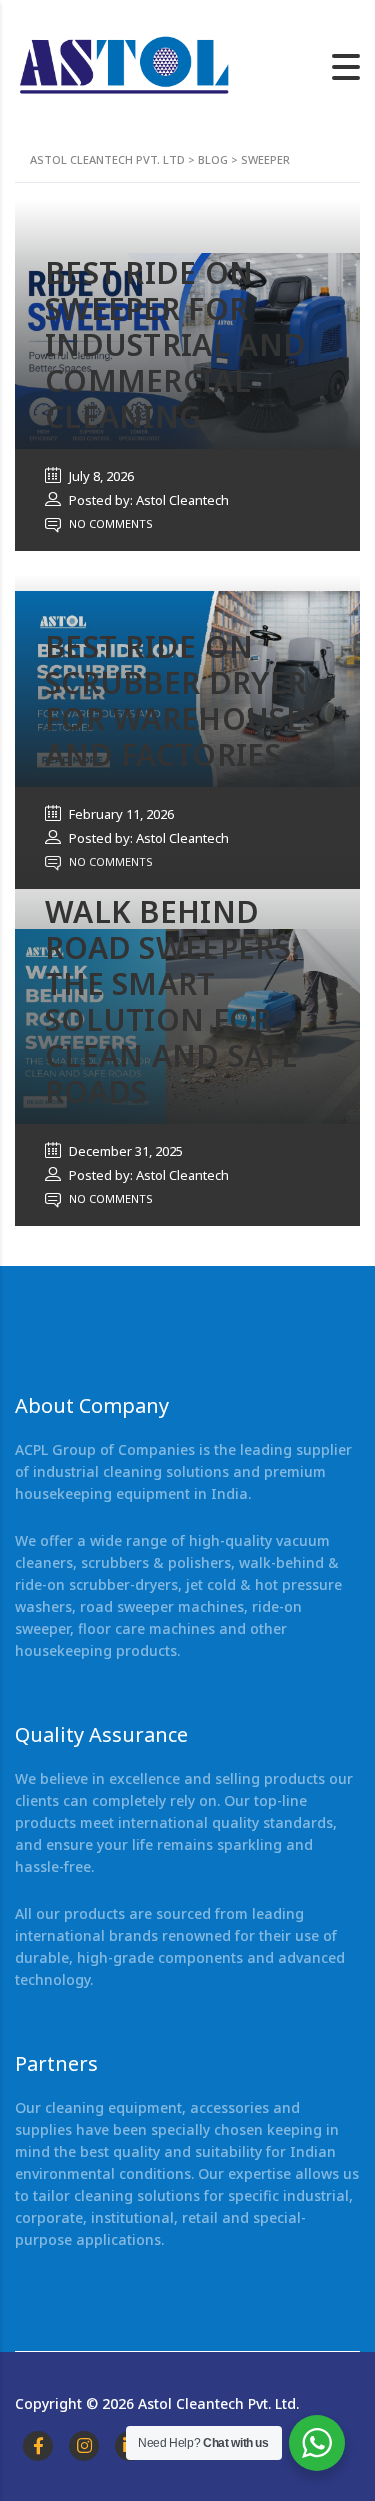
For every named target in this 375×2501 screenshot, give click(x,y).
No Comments (109, 523)
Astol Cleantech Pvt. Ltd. (218, 2403)
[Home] (125, 65)
